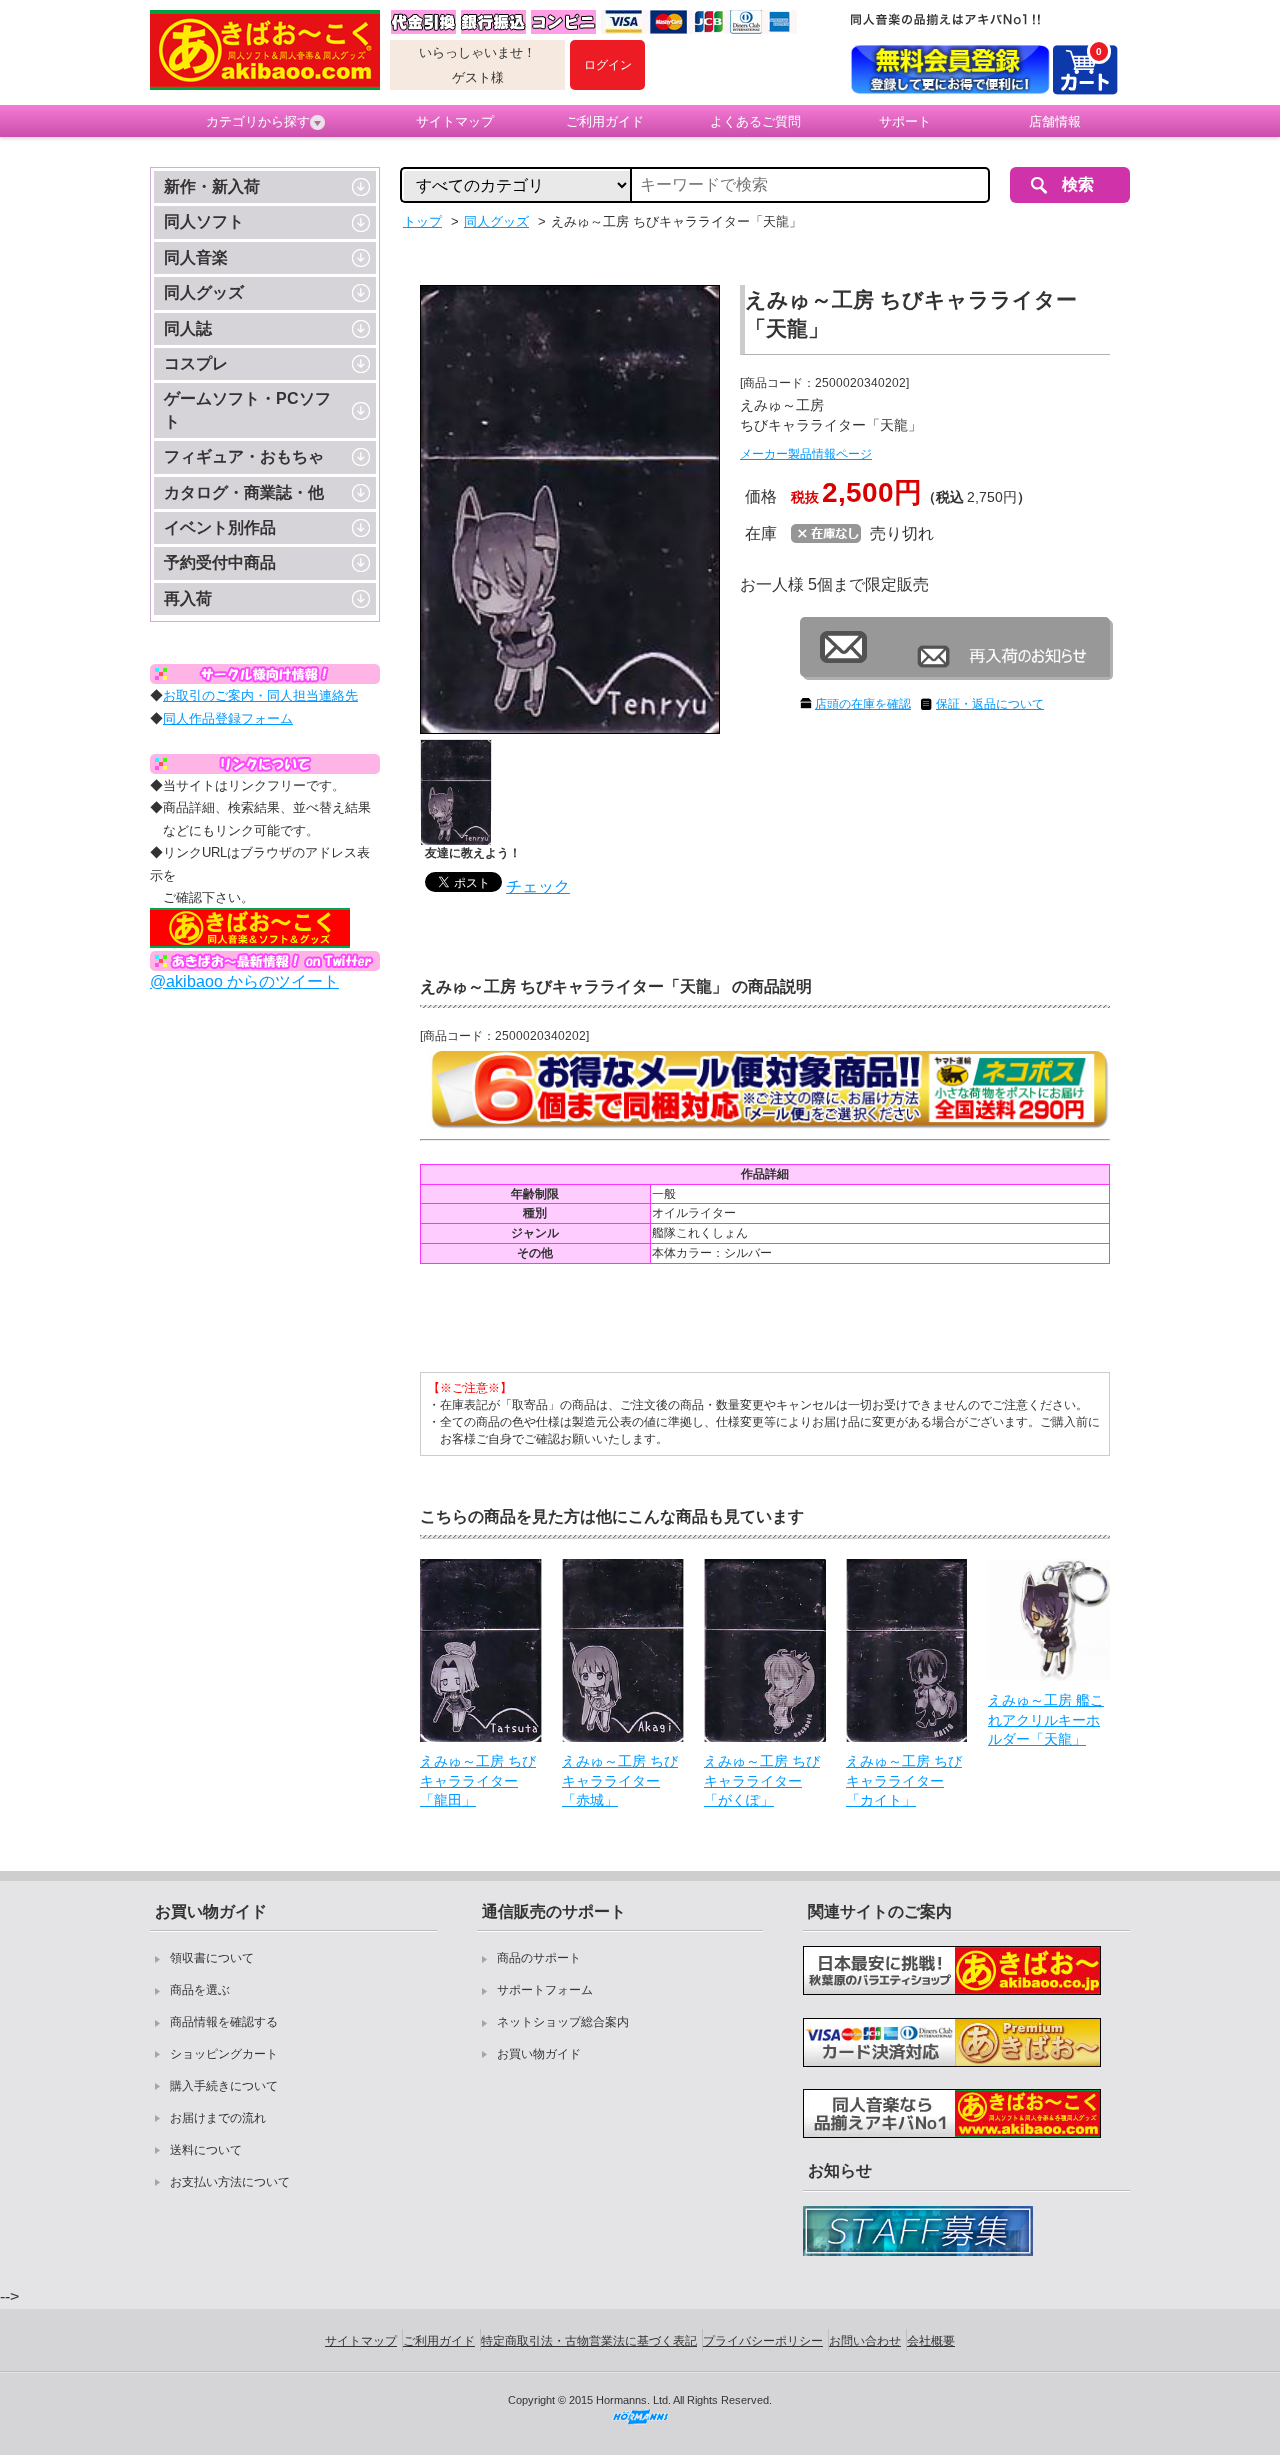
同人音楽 (196, 257)
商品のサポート (539, 1958)
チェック (538, 886)
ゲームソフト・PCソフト (247, 409)
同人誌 (188, 328)
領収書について (212, 1958)
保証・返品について (990, 704)
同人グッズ (204, 292)
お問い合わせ (865, 2341)
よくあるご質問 (755, 121)
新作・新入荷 (212, 186)
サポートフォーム (545, 1990)
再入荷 (188, 598)
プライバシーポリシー (763, 2341)
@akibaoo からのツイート (244, 981)
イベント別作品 (220, 527)
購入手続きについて (224, 2086)
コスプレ (196, 363)
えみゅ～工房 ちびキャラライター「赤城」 (620, 1780)
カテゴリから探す (258, 121)
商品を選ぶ (200, 1990)
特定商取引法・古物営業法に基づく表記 (589, 2341)
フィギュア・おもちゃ (244, 456)
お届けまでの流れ (218, 2118)
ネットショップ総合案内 (563, 2022)
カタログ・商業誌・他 (244, 492)
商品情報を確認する (224, 2022)
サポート (905, 121)
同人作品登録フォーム (228, 718)
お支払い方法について (230, 2182)
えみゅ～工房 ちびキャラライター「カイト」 (904, 1780)
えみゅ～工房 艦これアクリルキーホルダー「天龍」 (1046, 1719)
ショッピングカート (224, 2054)
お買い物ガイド (539, 2054)
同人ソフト (204, 221)
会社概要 (931, 2341)
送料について (206, 2150)
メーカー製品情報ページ (806, 454)
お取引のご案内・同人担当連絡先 (260, 695)
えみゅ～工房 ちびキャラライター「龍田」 (478, 1780)
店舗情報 (1055, 121)
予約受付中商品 (220, 562)
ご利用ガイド (605, 121)
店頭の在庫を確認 (863, 704)
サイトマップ (455, 121)
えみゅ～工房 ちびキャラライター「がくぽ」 (762, 1780)
